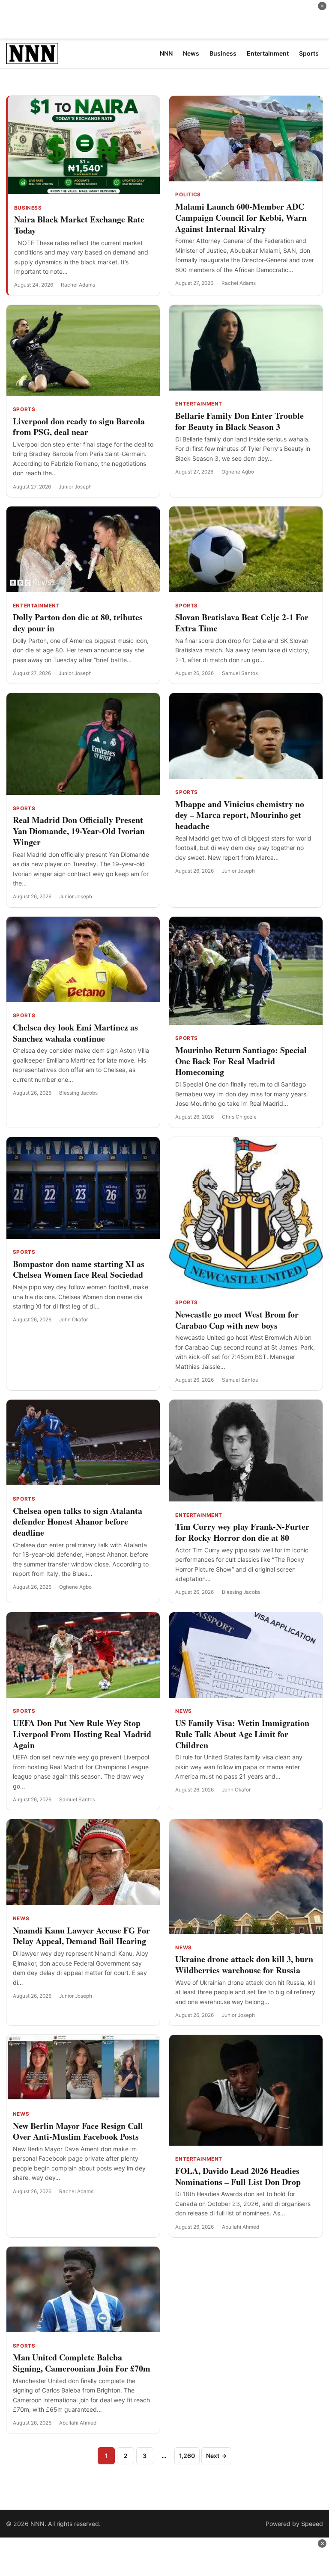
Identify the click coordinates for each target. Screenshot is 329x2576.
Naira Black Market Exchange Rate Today (79, 225)
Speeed (312, 2524)
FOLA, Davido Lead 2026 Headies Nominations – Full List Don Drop (238, 2176)
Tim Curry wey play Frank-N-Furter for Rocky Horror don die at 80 (242, 1532)
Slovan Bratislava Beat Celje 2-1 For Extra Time (242, 623)
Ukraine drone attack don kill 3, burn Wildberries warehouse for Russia (244, 1965)
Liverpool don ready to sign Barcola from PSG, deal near (79, 427)
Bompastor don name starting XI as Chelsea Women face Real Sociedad (79, 1269)
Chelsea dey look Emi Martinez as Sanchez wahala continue (75, 1033)
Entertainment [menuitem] (268, 53)
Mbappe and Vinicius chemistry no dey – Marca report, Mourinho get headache (240, 815)
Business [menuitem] (223, 53)
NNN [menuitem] (166, 53)
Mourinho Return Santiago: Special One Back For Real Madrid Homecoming (241, 1061)
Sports (24, 409)
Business (28, 208)
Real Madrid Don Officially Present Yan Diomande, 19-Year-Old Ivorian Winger (79, 831)
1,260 (187, 2456)
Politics (188, 195)
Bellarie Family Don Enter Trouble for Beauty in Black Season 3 (239, 421)
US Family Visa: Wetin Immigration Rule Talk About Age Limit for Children (242, 1734)
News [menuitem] (191, 53)
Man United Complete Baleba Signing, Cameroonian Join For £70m (82, 2363)
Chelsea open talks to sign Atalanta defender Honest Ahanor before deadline (78, 1522)
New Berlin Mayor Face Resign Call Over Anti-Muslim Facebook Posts (78, 2131)
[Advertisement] (164, 19)
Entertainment (199, 404)
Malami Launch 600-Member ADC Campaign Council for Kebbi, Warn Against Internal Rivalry (241, 218)
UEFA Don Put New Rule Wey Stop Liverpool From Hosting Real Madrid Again (82, 1734)
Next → (216, 2456)
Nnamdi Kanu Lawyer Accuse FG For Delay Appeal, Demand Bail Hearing (81, 1936)
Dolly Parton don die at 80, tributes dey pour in (78, 623)
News (183, 1711)
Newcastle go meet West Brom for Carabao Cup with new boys (237, 1320)
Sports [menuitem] (309, 53)
